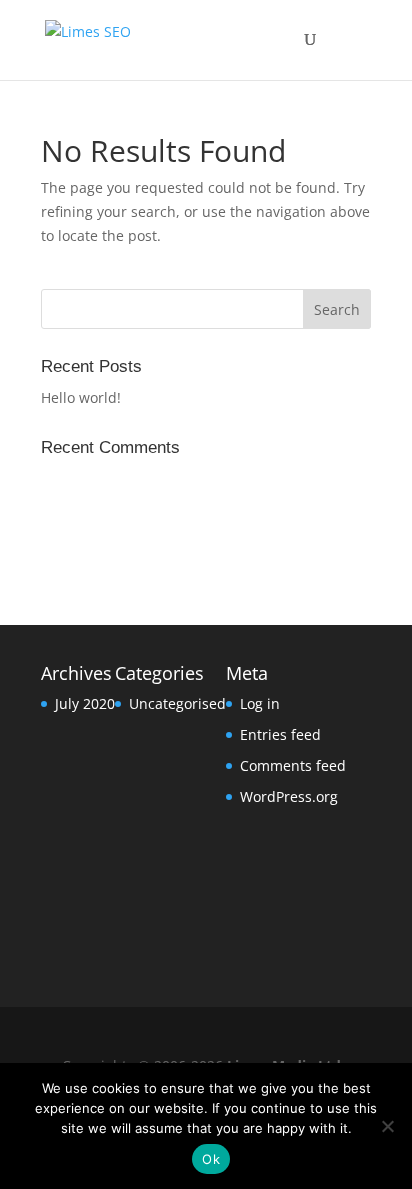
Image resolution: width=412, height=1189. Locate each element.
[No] (387, 1126)
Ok (211, 1159)
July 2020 (85, 703)
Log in (260, 703)
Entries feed (280, 734)
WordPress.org (289, 796)
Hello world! (81, 397)
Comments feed (293, 765)
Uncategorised (177, 703)
